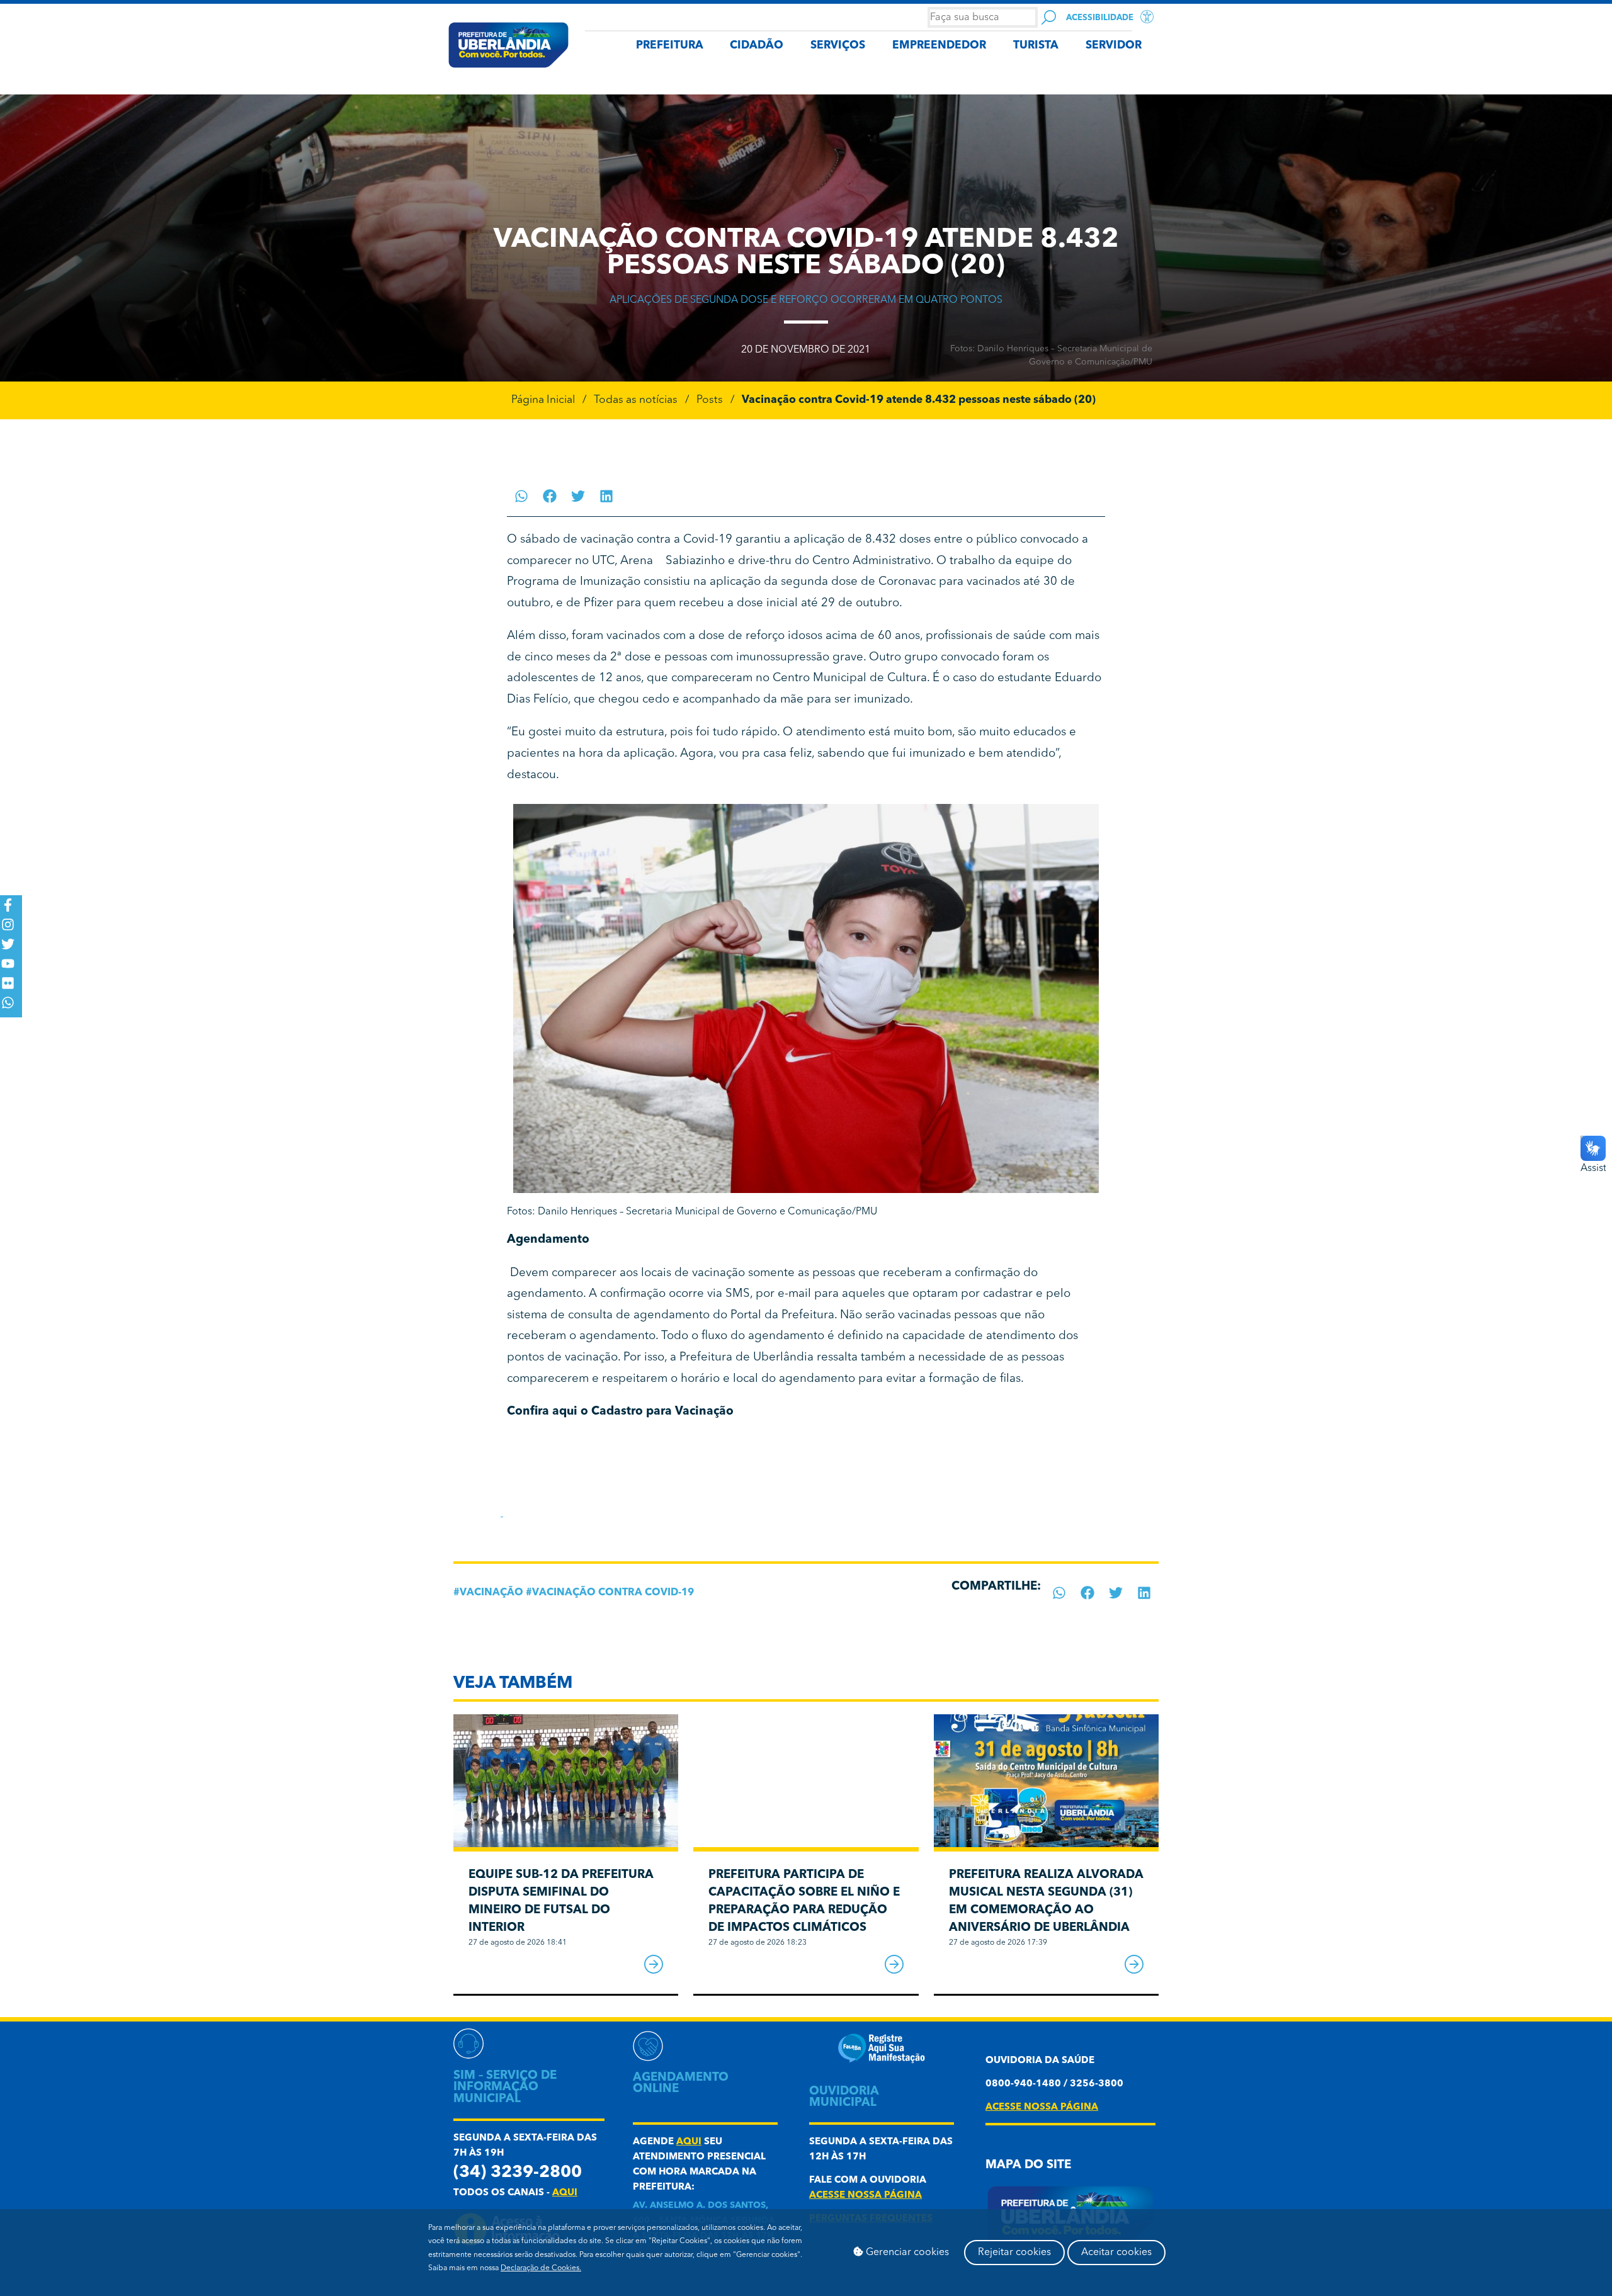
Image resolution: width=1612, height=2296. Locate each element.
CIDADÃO (757, 46)
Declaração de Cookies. (541, 2268)
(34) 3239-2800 (518, 2173)
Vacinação (491, 1593)
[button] (521, 496)
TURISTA (1036, 46)
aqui (565, 2193)
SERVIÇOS (838, 46)
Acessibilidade (1100, 18)
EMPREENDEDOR (939, 46)
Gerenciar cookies (906, 2253)
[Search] (1049, 17)
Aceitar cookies (1116, 2253)
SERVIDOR (1114, 46)
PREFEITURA (670, 46)
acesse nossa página (866, 2196)
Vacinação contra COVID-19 (613, 1593)
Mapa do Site (1028, 2165)
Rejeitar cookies (1014, 2253)
